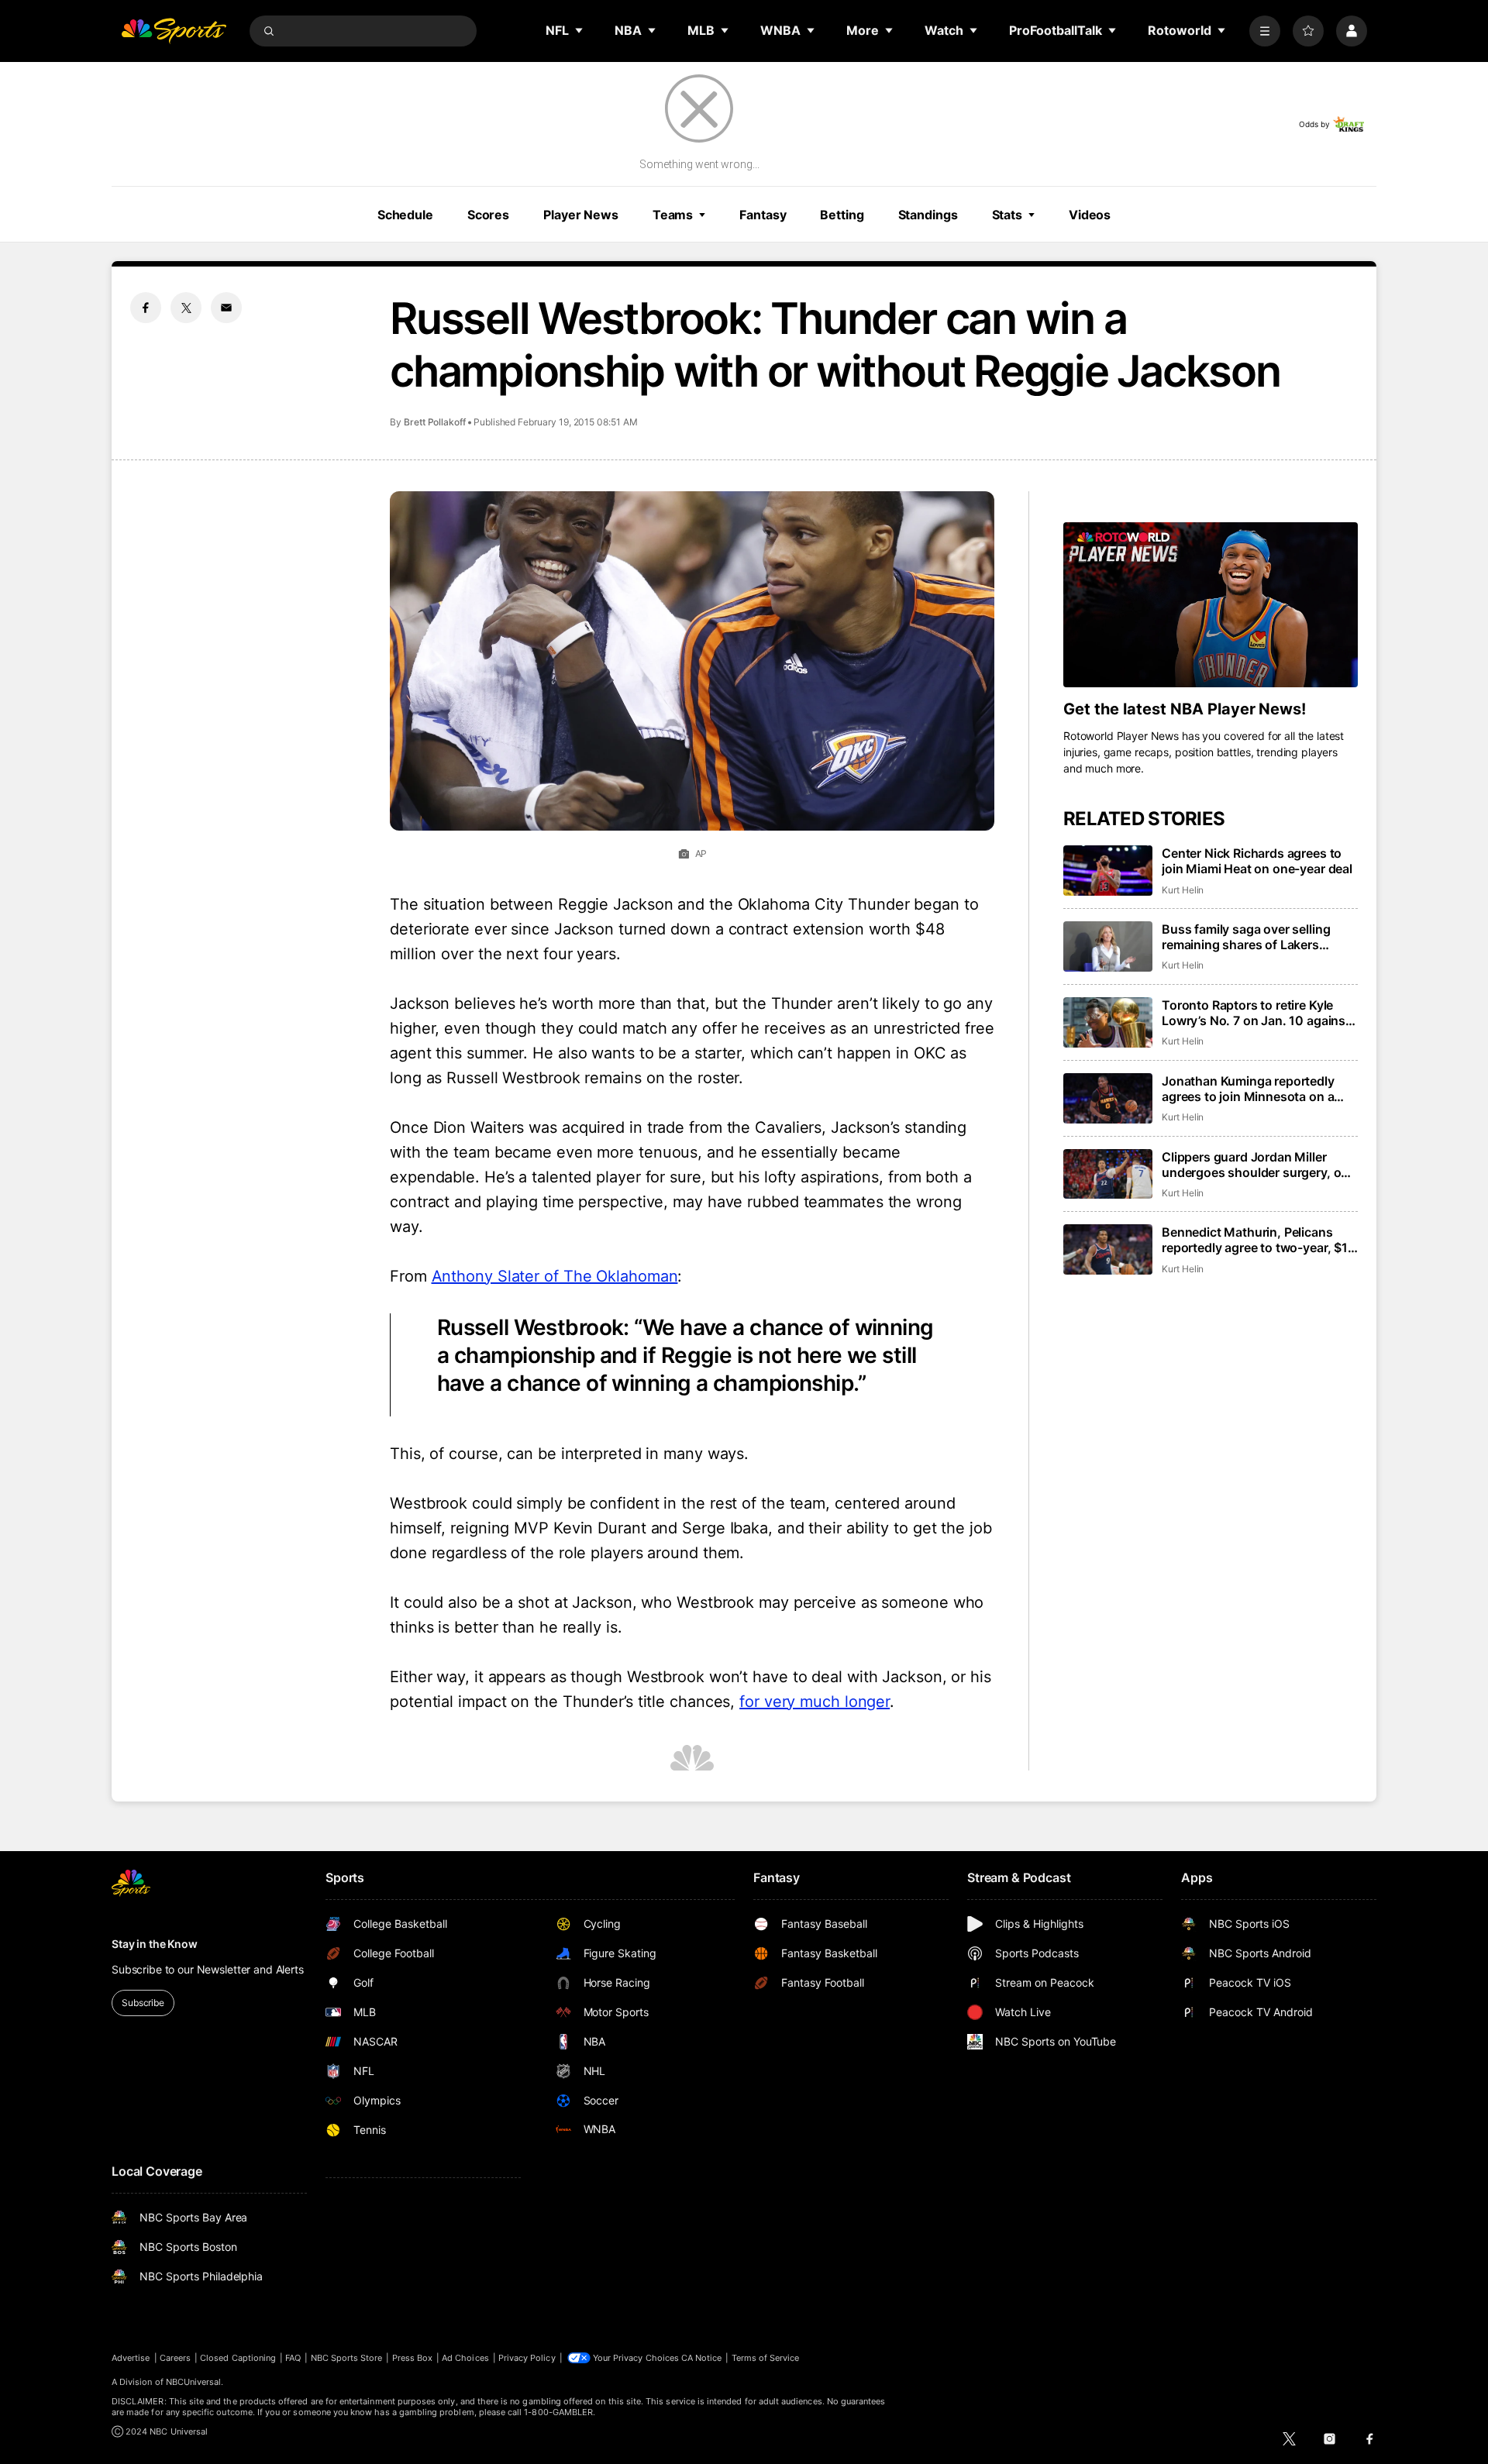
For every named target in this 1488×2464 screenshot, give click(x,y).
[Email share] (226, 308)
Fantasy (763, 215)
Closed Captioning (238, 2358)
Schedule (405, 215)
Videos (1090, 215)
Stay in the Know (155, 1944)
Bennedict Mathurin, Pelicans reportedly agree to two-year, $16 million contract (1259, 1240)
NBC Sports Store (347, 2358)
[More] (1265, 31)
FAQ (293, 2358)
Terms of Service (766, 2358)
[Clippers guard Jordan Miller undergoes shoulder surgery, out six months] (1108, 1174)
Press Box (413, 2358)
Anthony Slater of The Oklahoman (555, 1276)
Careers (175, 2358)
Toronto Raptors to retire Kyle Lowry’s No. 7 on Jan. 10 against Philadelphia (1256, 1013)
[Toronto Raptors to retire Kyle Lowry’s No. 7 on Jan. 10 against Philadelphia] (1108, 1022)
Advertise (131, 2358)
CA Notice (702, 2358)
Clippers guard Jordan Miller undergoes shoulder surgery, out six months (1257, 1165)
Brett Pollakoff (435, 422)
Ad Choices (465, 2358)
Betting (842, 215)
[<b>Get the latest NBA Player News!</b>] (1211, 605)
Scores (488, 215)
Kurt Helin (1183, 890)
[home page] (174, 31)
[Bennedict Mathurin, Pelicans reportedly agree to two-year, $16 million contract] (1108, 1249)
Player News (581, 215)
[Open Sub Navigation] (580, 30)
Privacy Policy (527, 2358)
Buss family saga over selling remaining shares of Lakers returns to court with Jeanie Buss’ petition (1260, 937)
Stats (1007, 215)
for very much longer (815, 1702)
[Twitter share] (186, 308)
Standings (928, 215)
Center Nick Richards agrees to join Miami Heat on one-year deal (1257, 861)
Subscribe (143, 2003)
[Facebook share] (146, 308)
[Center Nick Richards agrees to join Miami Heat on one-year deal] (1108, 871)
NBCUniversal (194, 2382)
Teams (673, 215)
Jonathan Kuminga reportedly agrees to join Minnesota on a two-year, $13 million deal (1248, 1089)
